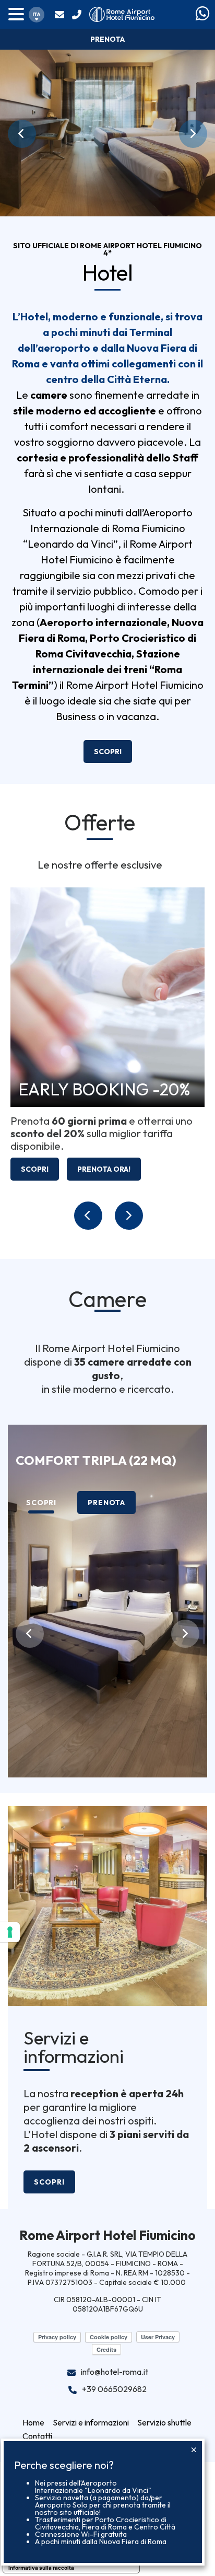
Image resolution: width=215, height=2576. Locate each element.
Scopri (108, 752)
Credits (106, 2349)
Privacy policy (57, 2337)
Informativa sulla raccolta (41, 2568)
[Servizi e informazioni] (107, 1905)
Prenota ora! (104, 1169)
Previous (22, 134)
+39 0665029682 (78, 15)
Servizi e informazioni (74, 2048)
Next (193, 134)
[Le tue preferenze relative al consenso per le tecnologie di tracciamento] (10, 1932)
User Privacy (158, 2337)
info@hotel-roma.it (61, 15)
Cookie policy (109, 2337)
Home (33, 2422)
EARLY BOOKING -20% (104, 1089)
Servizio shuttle (164, 2422)
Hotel (108, 273)
